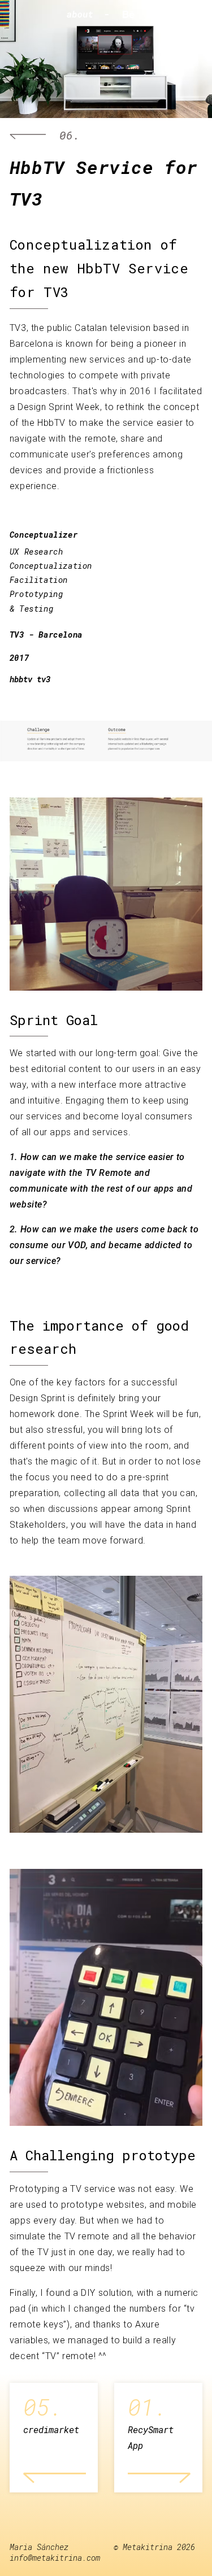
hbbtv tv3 (30, 679)
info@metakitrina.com (55, 2558)
